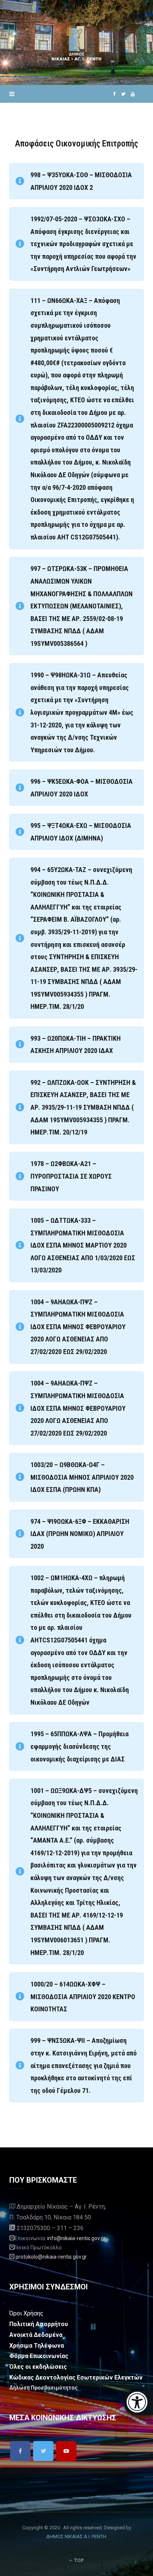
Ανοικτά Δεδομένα (36, 2335)
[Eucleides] (138, 2403)
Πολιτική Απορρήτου (39, 2324)
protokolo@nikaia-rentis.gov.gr (51, 2257)
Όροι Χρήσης (26, 2313)
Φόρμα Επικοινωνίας (39, 2356)
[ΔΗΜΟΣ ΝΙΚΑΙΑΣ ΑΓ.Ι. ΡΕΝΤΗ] (76, 42)
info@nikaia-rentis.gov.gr (76, 2238)
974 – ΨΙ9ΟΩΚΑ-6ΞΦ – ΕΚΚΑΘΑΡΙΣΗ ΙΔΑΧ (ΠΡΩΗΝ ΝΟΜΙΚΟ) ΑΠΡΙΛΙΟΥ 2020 (80, 1534)
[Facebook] (20, 2451)
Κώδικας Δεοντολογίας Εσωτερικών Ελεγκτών (76, 2377)
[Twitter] (43, 2451)
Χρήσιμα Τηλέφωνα (37, 2346)
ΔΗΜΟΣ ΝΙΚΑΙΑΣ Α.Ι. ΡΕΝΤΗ (76, 2537)
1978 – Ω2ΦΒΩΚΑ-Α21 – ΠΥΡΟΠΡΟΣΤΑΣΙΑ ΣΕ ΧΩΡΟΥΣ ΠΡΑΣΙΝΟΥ (71, 1176)
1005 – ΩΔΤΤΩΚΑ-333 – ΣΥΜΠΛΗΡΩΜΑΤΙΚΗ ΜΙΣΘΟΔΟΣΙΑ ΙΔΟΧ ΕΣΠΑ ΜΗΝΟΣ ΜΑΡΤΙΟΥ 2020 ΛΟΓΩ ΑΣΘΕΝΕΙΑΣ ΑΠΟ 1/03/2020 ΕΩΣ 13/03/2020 (83, 1245)
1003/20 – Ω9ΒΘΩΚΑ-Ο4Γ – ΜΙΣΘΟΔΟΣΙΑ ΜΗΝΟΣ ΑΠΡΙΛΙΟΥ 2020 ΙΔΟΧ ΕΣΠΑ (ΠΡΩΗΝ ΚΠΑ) (82, 1477)
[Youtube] (66, 2451)
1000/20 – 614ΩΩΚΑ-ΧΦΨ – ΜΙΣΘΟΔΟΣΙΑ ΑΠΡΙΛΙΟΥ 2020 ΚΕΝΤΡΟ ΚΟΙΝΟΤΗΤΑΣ (83, 1997)
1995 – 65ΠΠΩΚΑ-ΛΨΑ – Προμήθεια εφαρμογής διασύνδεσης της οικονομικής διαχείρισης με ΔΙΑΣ (79, 1746)
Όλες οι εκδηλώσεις (38, 2367)
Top (78, 2560)
